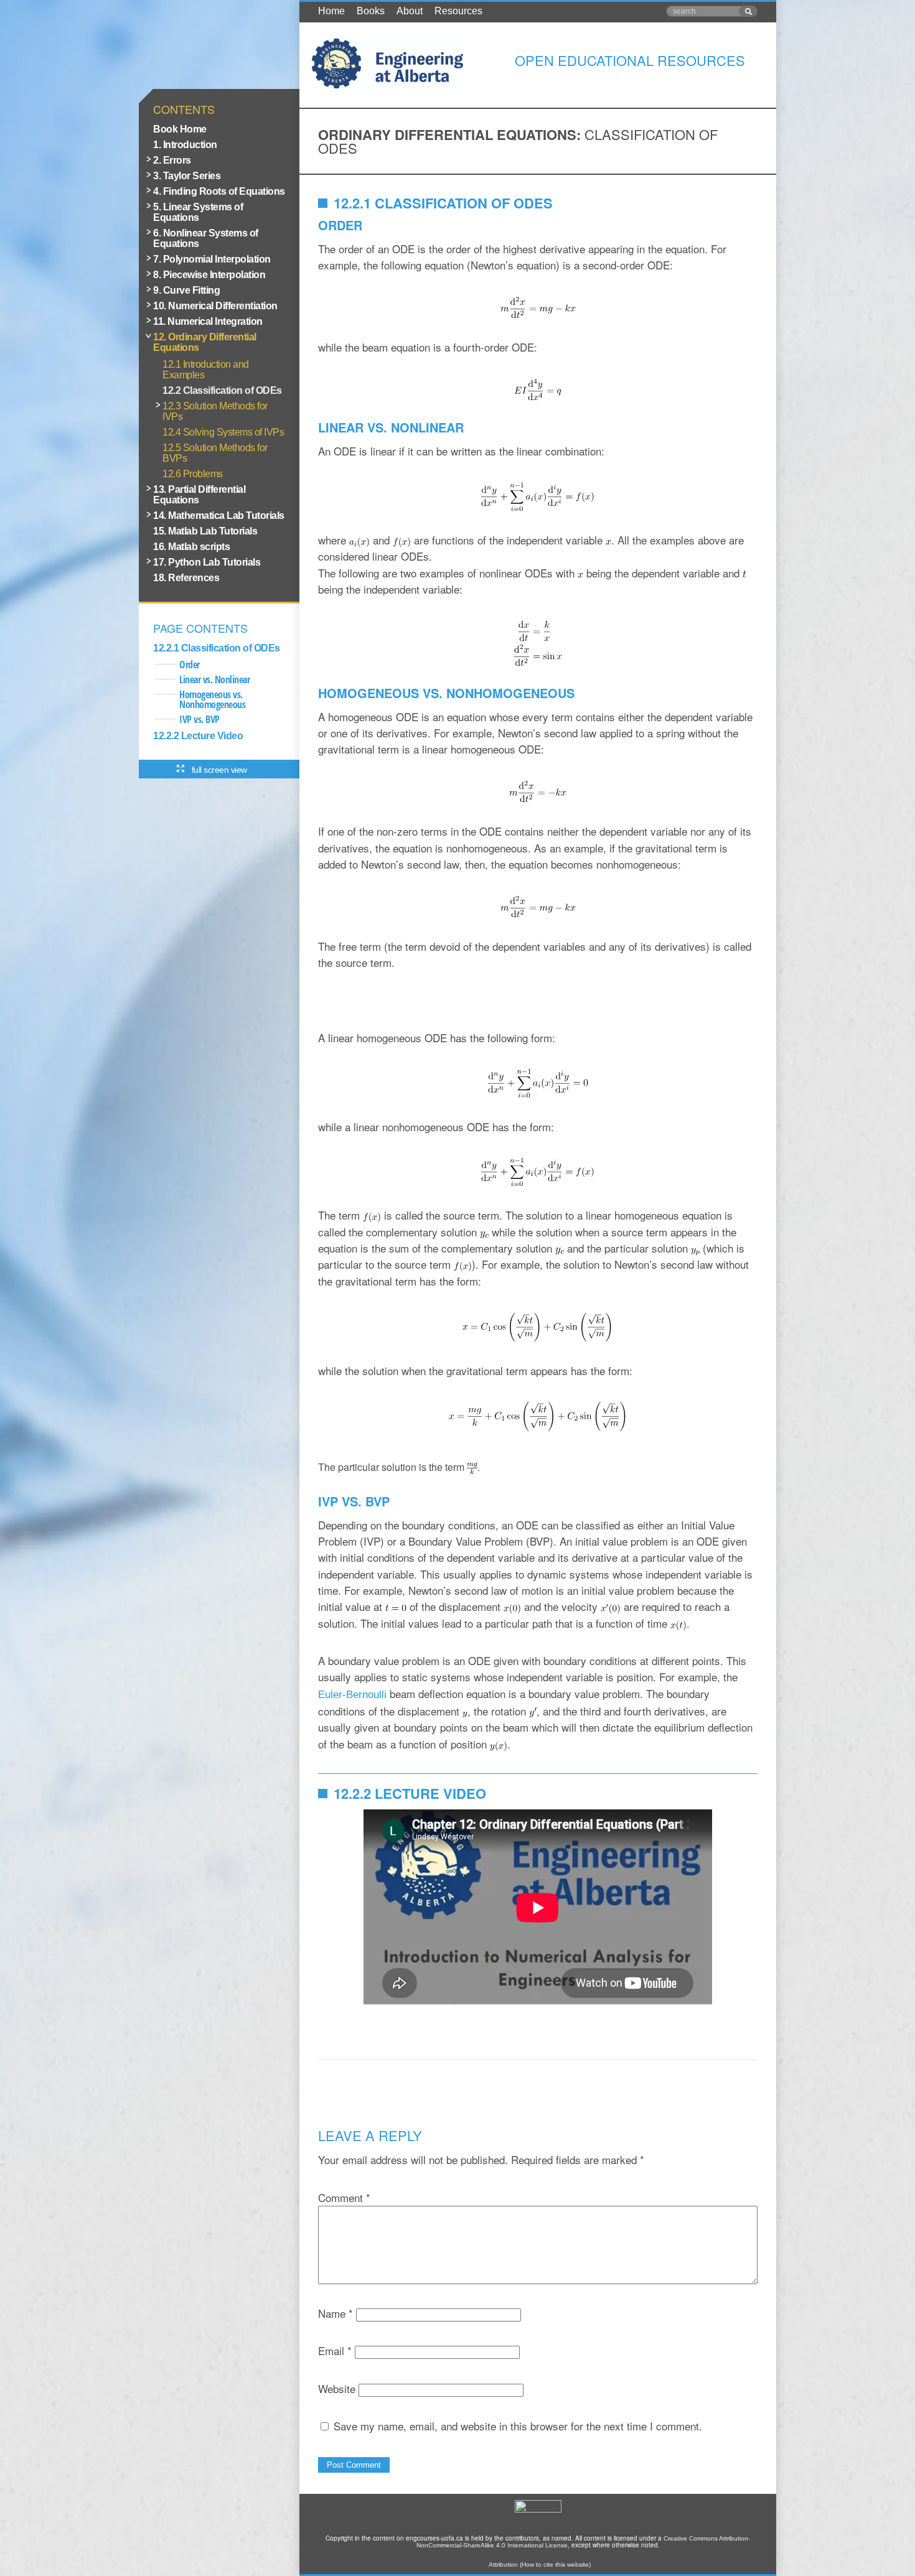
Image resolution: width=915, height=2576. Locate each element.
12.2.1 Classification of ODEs (217, 648)
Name (335, 2313)
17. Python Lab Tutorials (207, 562)
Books (371, 11)
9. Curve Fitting (186, 290)
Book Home (180, 129)
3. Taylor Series (187, 176)
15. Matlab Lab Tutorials (205, 531)
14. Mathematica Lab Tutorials (219, 516)
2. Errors (172, 160)
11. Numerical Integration (208, 321)
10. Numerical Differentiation (215, 306)
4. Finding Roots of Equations (219, 191)
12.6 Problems (193, 474)
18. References (186, 578)
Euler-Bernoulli (354, 1695)
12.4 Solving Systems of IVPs (223, 432)
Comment (344, 2197)
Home (331, 11)
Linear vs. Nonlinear (214, 679)
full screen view (219, 770)
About (410, 11)
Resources (458, 11)
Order (190, 665)
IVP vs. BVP (199, 719)
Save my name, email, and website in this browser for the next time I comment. (518, 2426)
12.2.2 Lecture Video (198, 736)
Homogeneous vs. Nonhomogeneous (212, 699)
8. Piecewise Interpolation (209, 275)
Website (337, 2388)
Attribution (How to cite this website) (540, 2564)
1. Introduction (185, 145)
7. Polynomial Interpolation (212, 259)
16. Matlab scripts (191, 547)
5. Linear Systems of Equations (198, 212)
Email (335, 2350)
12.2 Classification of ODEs (222, 390)
